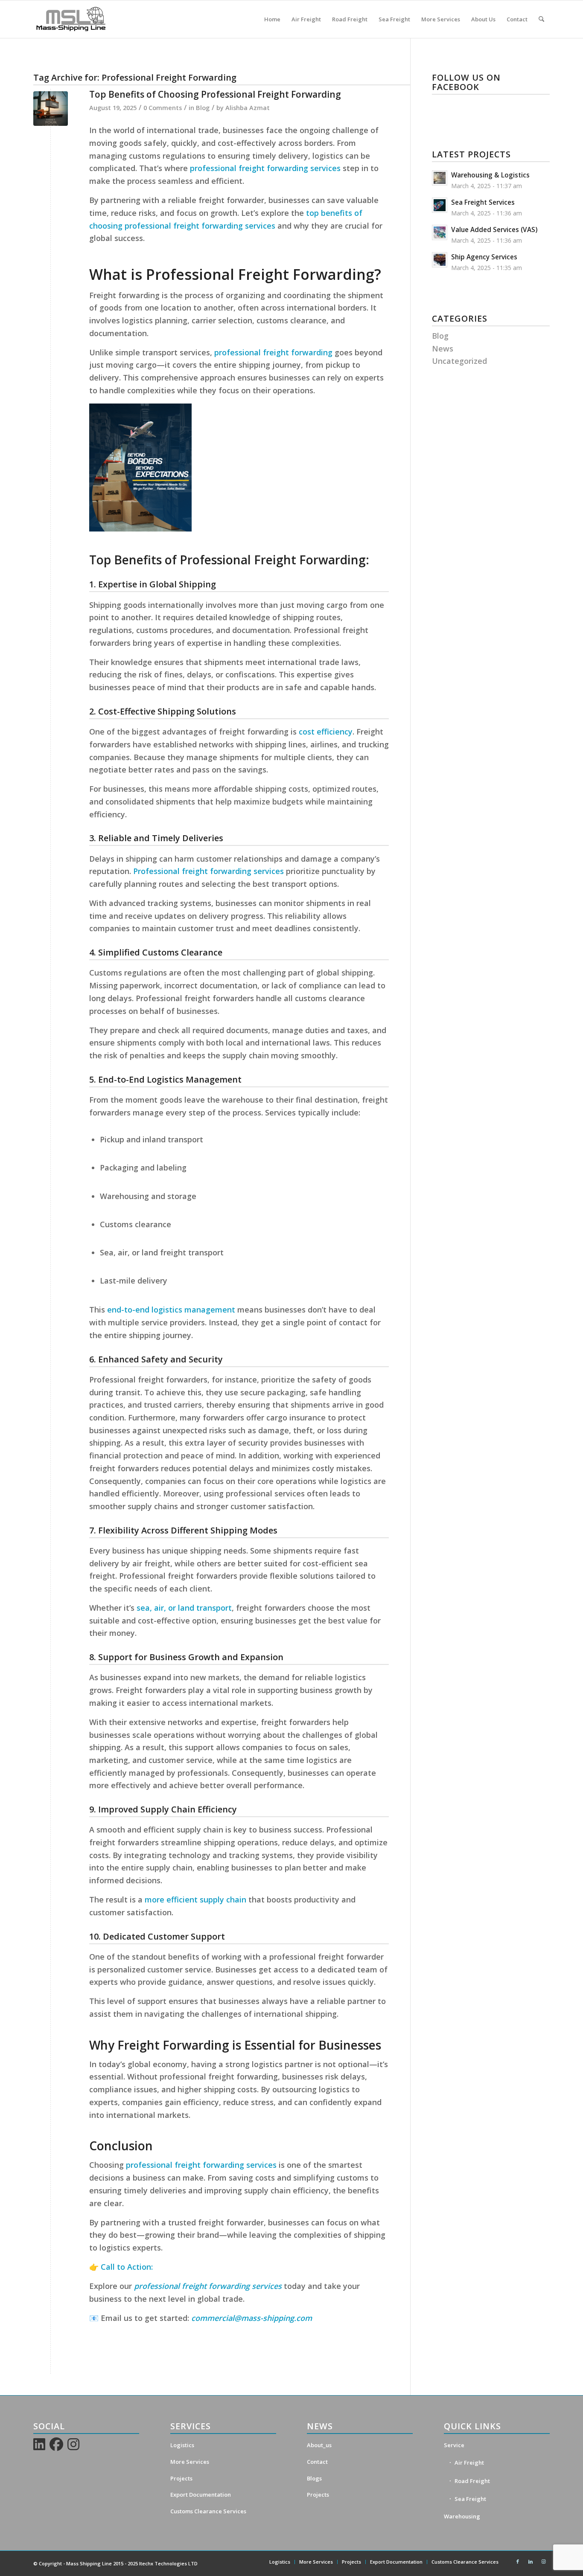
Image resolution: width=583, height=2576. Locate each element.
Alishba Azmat (248, 107)
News (443, 349)
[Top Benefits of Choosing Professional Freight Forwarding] (51, 109)
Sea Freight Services (483, 202)
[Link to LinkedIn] (531, 2561)
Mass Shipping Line (89, 2563)
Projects (181, 2478)
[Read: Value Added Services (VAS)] (440, 232)
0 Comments (163, 107)
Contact (317, 2462)
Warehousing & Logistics (490, 175)
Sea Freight (470, 2499)
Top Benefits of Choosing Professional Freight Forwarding (215, 94)
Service (454, 2445)
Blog (203, 107)
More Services (190, 2462)
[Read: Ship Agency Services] (440, 260)
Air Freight (469, 2463)
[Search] (541, 19)
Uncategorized (459, 361)
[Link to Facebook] (518, 2561)
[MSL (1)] (71, 19)
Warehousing (462, 2516)
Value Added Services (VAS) (494, 229)
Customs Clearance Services (208, 2511)
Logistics (182, 2445)
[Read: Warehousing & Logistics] (440, 178)
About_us (319, 2445)
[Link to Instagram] (543, 2561)
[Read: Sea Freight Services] (440, 205)
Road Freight (472, 2481)
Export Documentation (201, 2495)
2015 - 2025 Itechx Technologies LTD (155, 2563)
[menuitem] (272, 19)
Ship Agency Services (484, 257)
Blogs (314, 2478)
